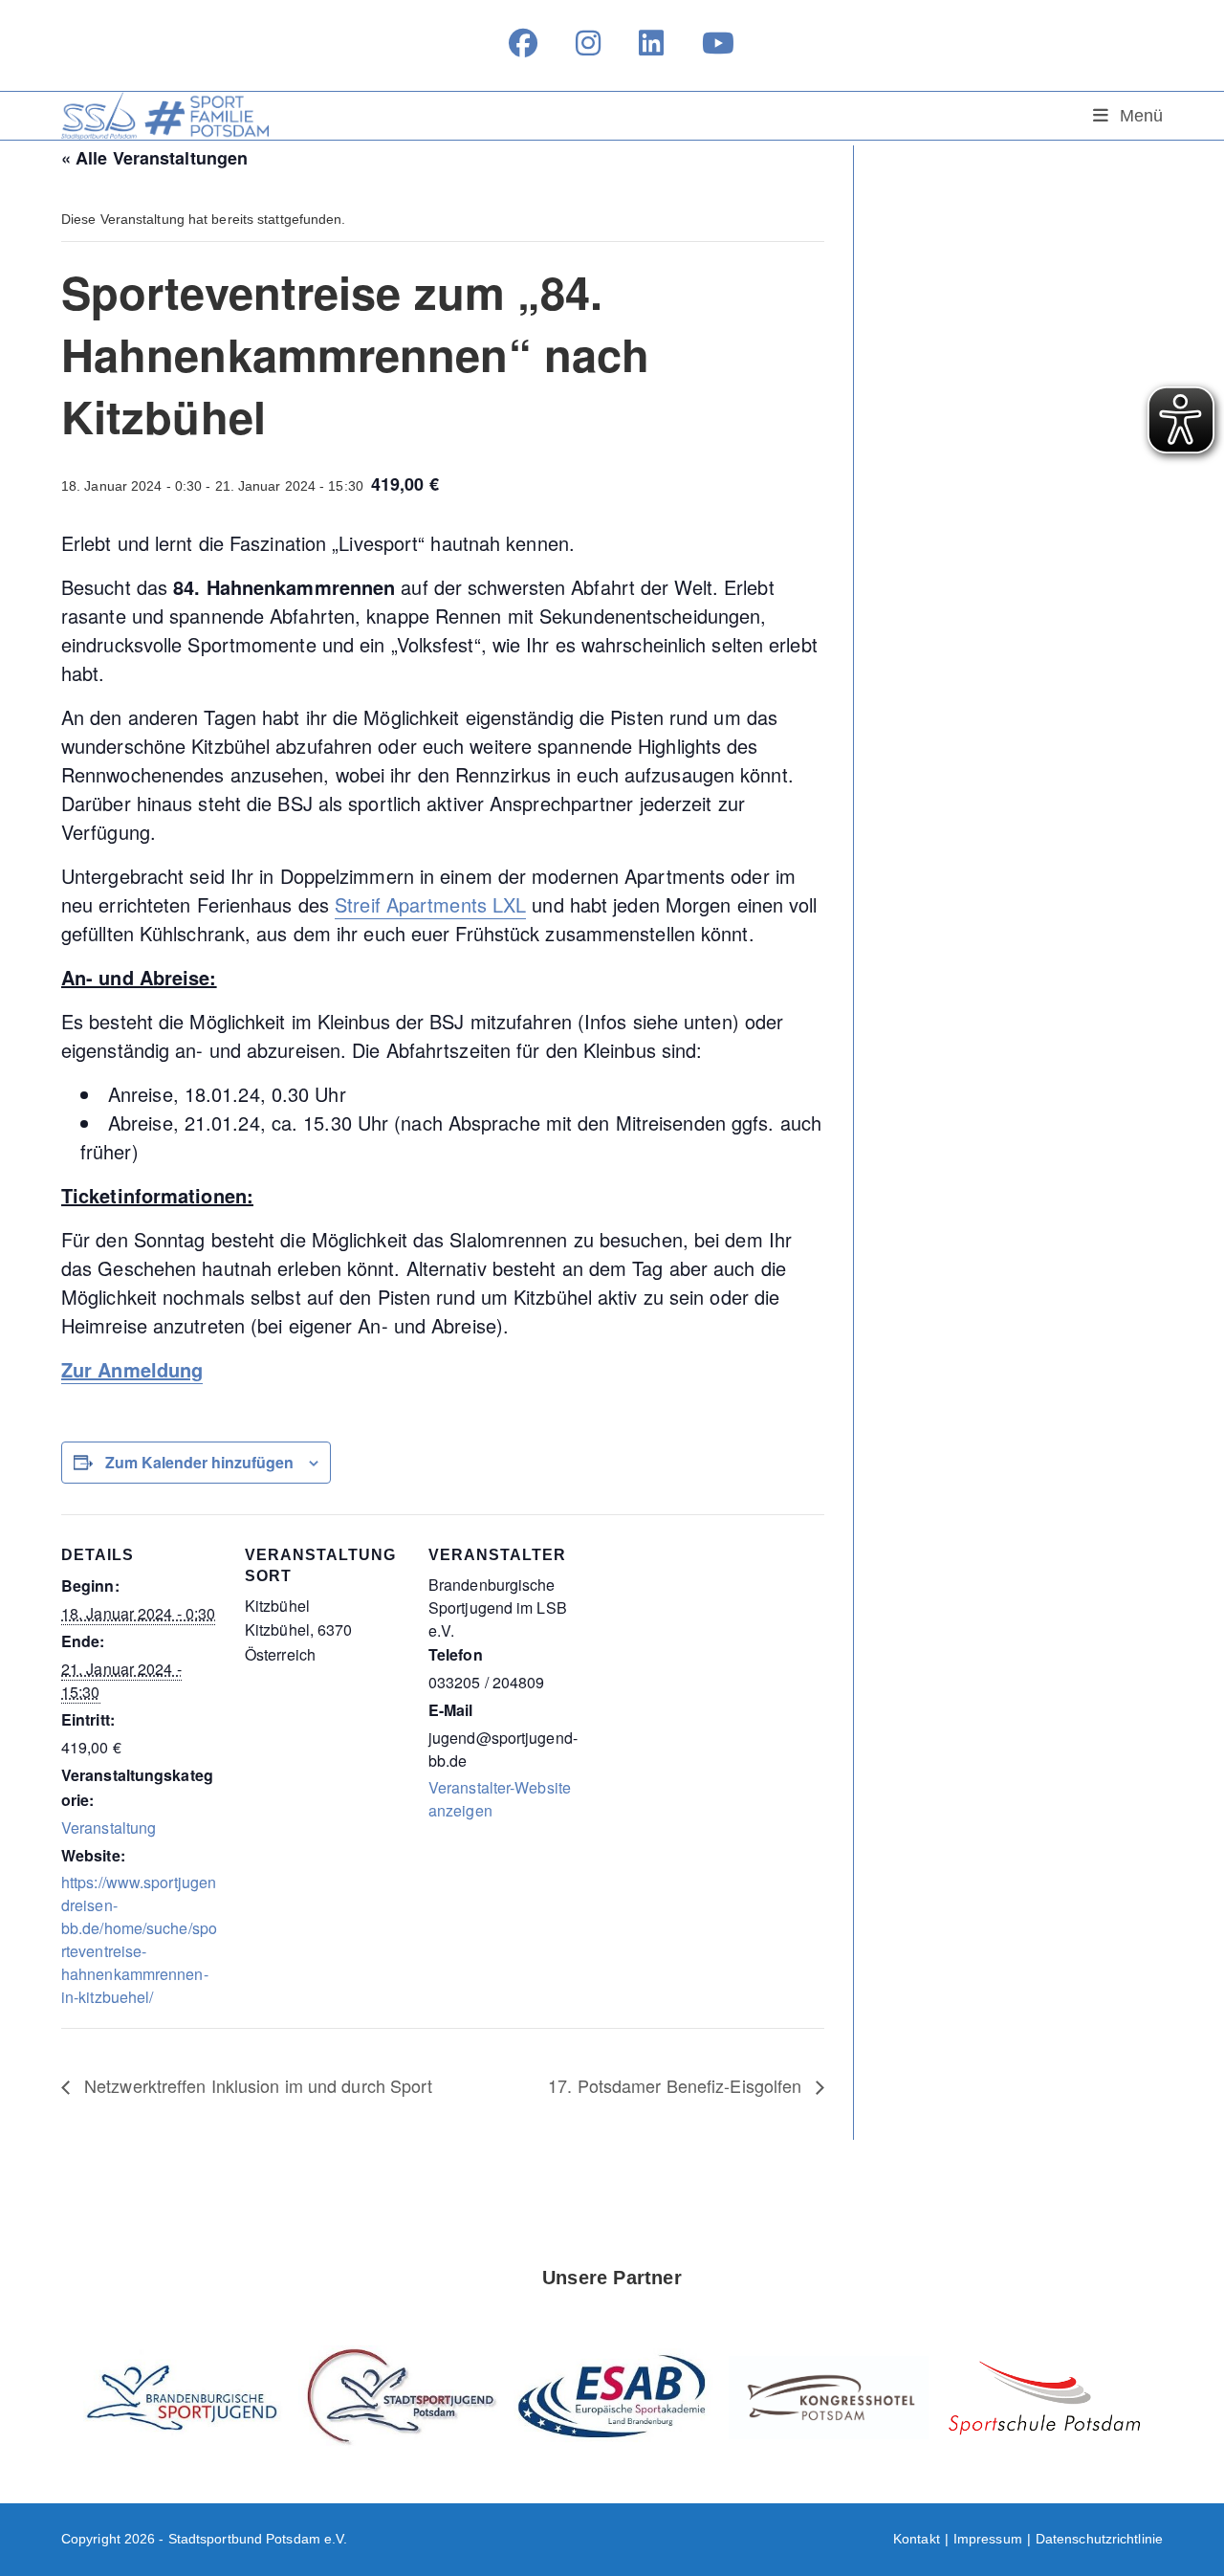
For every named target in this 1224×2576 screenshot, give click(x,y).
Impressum (988, 2539)
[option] (183, 2398)
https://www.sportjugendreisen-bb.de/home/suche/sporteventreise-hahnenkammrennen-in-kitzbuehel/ (139, 1939)
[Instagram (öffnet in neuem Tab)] (588, 43)
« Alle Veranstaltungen (154, 158)
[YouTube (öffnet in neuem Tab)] (709, 43)
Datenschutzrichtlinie (1099, 2539)
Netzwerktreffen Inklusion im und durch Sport (256, 2085)
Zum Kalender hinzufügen (199, 1462)
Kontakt (917, 2539)
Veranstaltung (109, 1827)
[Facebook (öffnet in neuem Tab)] (523, 43)
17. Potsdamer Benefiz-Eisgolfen (677, 2085)
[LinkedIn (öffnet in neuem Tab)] (651, 43)
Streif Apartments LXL (430, 904)
